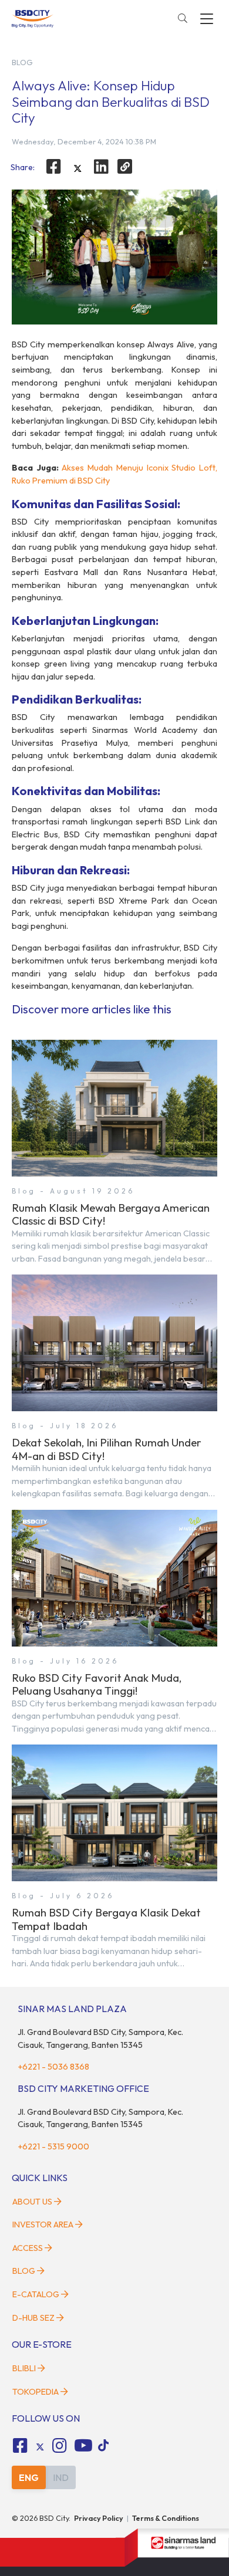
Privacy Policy (99, 2518)
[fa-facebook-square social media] (20, 2446)
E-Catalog (37, 2294)
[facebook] (53, 167)
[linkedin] (102, 167)
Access (28, 2248)
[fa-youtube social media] (83, 2446)
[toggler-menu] (207, 19)
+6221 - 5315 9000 (53, 2146)
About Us (32, 2202)
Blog (24, 2271)
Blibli (24, 2368)
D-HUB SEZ (34, 2318)
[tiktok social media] (40, 2447)
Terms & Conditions (166, 2518)
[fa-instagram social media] (60, 2446)
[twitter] (78, 168)
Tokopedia (36, 2392)
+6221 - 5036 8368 (53, 2067)
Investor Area (43, 2225)
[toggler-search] (183, 19)
